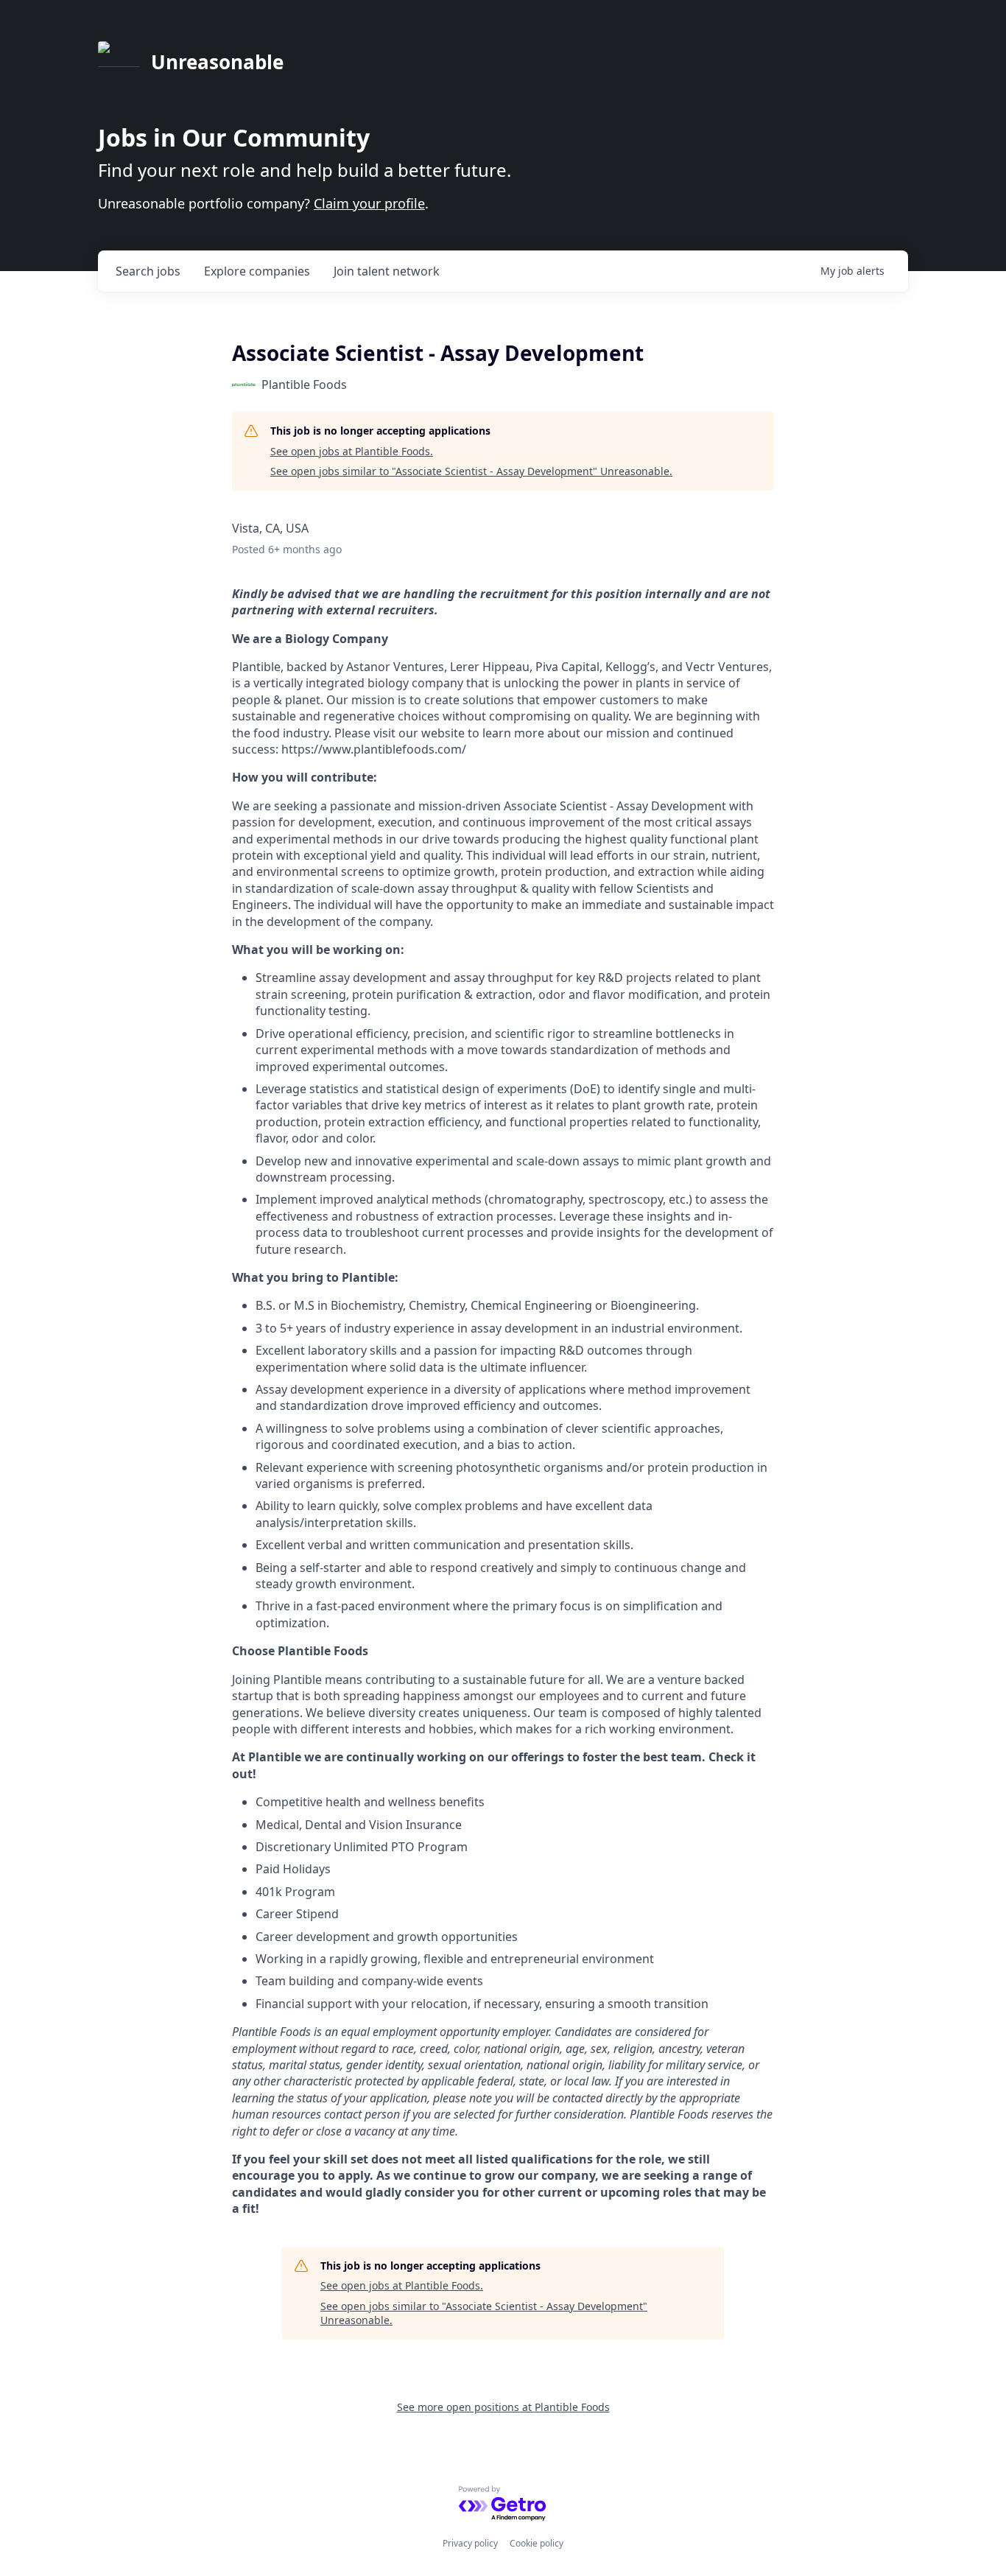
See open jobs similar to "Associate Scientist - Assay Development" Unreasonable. (471, 471)
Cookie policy (537, 2543)
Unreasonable (217, 62)
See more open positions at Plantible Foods (503, 2407)
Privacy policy (470, 2543)
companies (257, 271)
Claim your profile (369, 203)
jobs (148, 271)
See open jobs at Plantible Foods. (352, 451)
